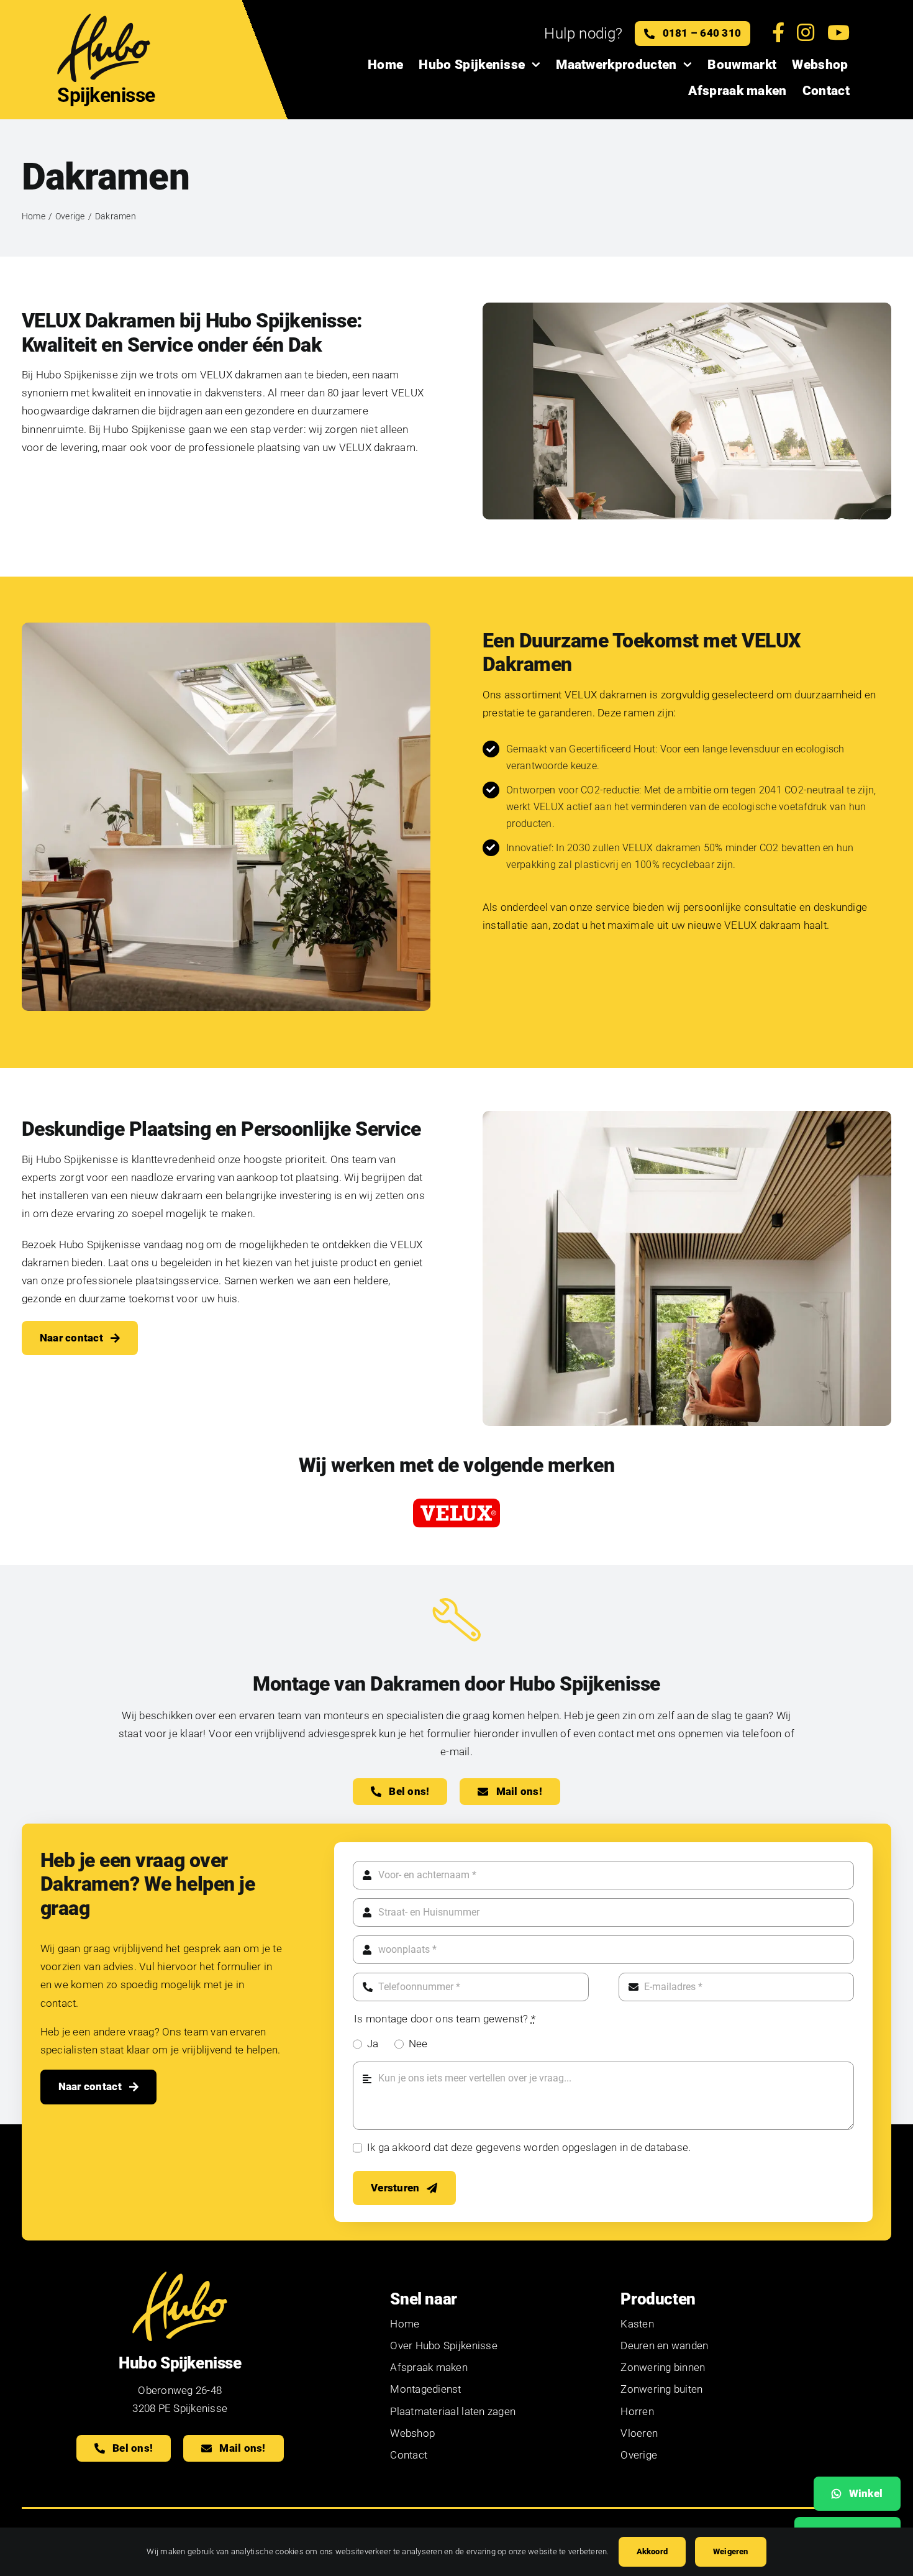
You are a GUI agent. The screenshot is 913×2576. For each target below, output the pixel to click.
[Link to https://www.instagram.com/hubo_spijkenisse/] (806, 34)
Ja (373, 2044)
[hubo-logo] (104, 17)
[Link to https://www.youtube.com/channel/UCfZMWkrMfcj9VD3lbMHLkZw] (838, 34)
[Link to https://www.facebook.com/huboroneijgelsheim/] (778, 34)
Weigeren (731, 2551)
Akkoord (652, 2551)
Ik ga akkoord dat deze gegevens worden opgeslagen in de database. (529, 2147)
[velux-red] (457, 1504)
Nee (418, 2044)
